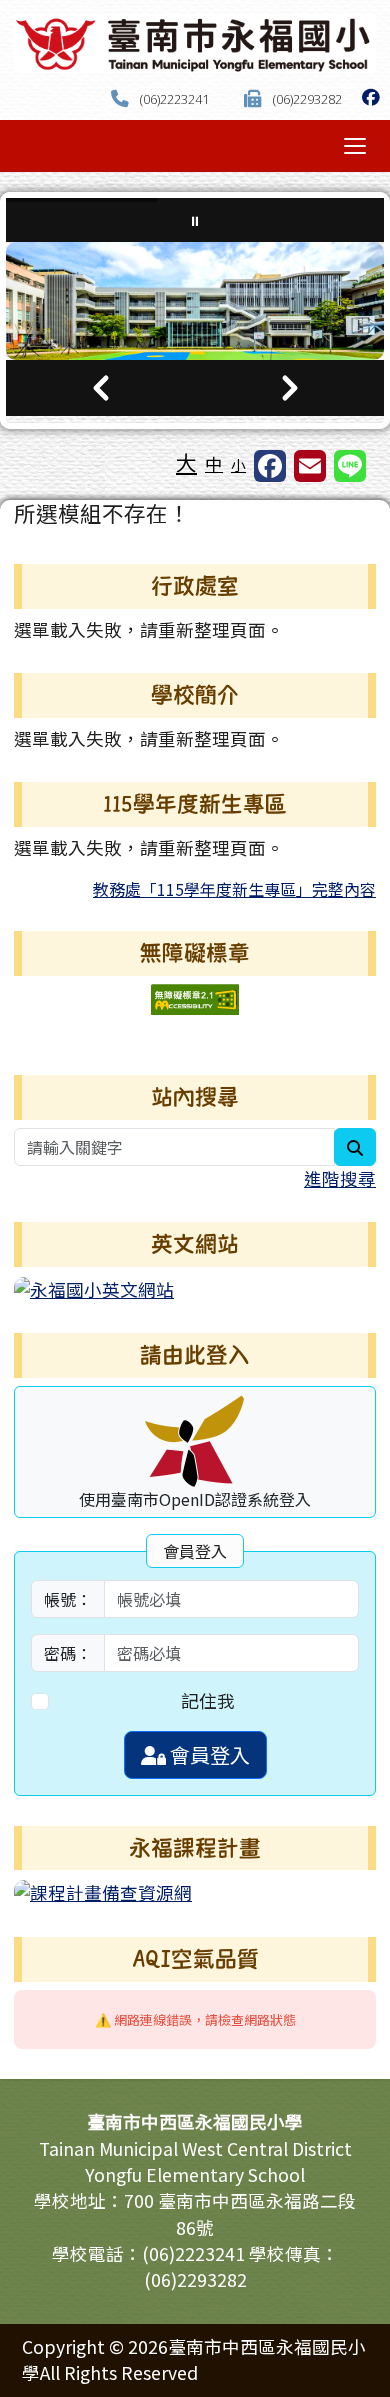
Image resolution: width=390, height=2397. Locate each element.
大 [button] (186, 462)
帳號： (68, 1599)
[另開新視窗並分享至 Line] (350, 466)
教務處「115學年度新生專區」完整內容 (234, 889)
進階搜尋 (340, 1178)
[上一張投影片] (100, 388)
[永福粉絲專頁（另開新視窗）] (371, 96)
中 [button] (214, 463)
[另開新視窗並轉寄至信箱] (310, 466)
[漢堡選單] (355, 146)
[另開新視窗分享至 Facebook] (270, 466)
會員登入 (208, 1754)
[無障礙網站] (195, 996)
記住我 (208, 1700)
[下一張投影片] (289, 388)
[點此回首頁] (195, 301)
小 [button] (238, 464)
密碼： (68, 1653)
